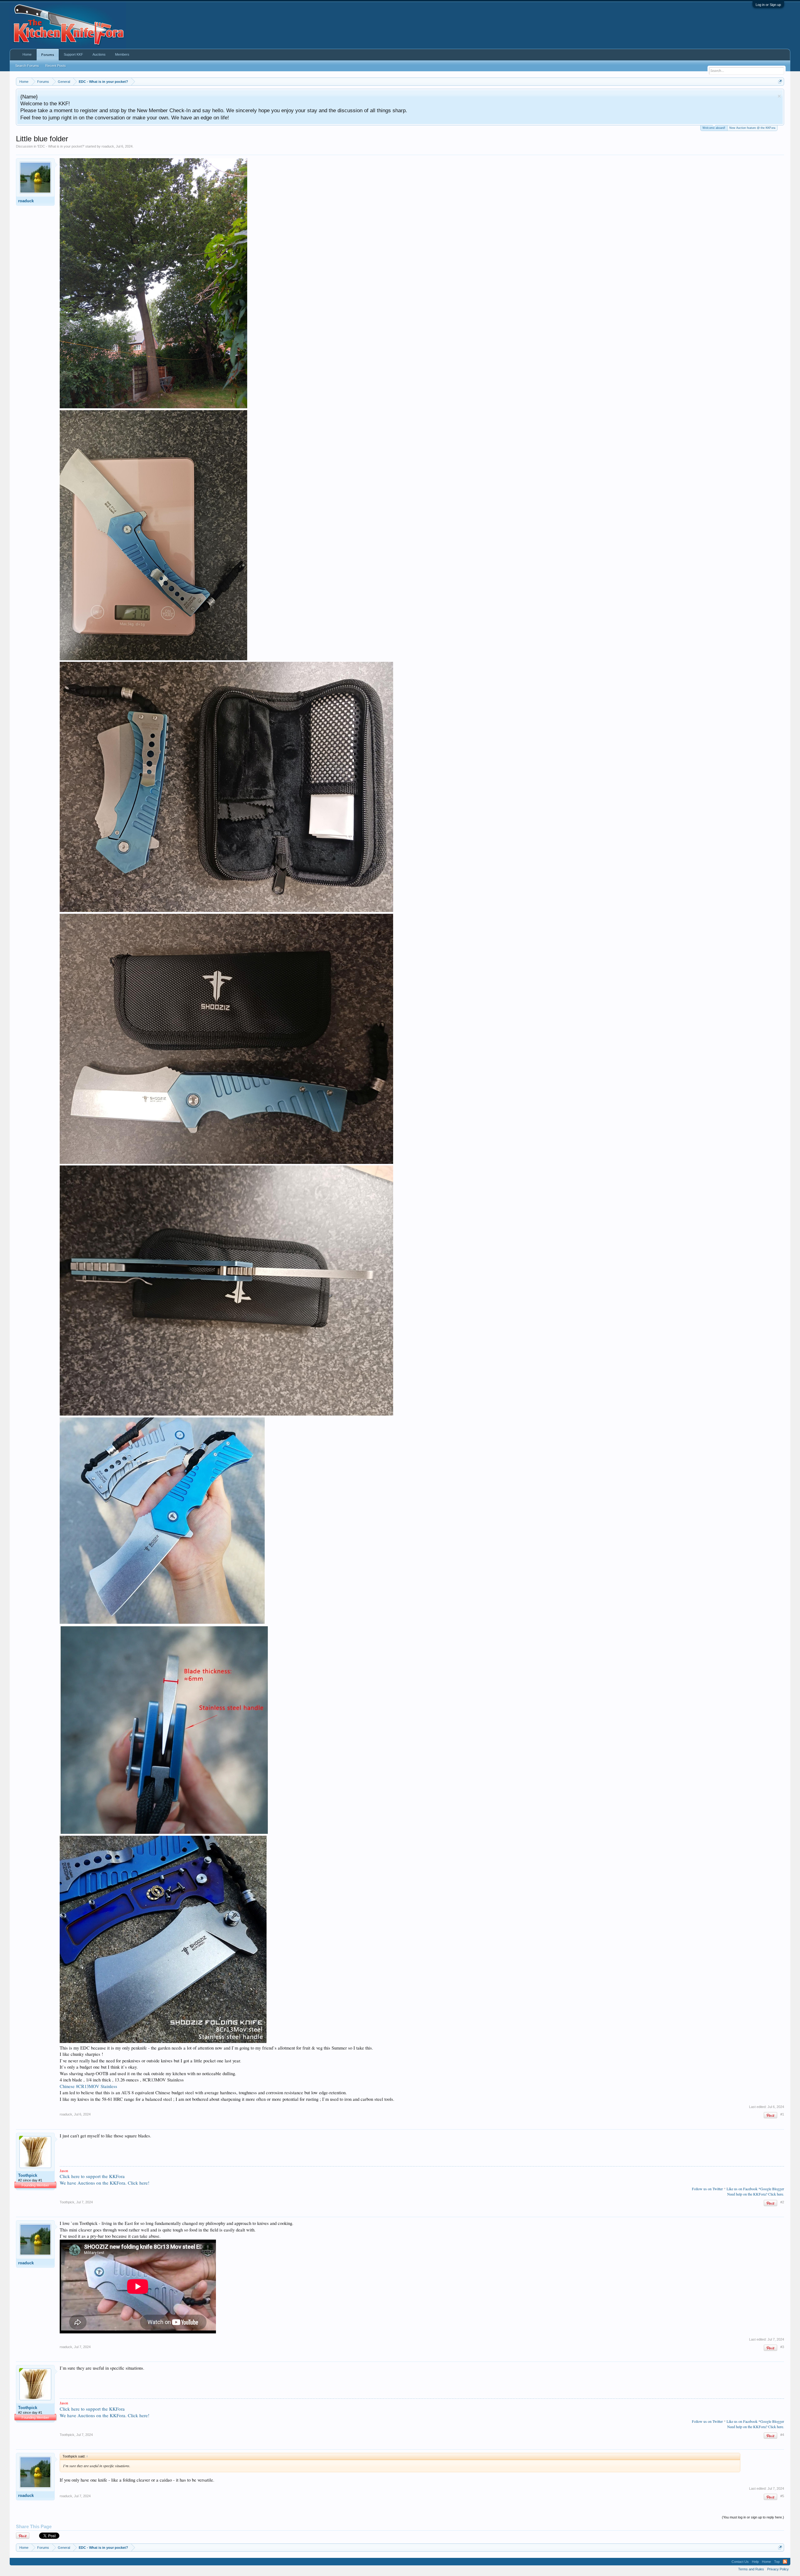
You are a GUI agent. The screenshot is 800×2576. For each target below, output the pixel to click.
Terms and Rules (751, 2569)
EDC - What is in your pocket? (61, 146)
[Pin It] (770, 2115)
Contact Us (740, 2562)
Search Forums (27, 66)
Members (122, 54)
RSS (785, 2562)
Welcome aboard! (714, 128)
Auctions (99, 54)
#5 (782, 2496)
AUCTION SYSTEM (425, 96)
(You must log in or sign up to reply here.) (753, 2517)
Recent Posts (56, 66)
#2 (782, 2202)
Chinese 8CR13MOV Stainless (88, 2086)
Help (755, 2562)
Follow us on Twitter (707, 2189)
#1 (782, 2114)
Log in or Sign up (768, 5)
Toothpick (28, 2175)
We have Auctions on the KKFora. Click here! (105, 2183)
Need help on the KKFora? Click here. (756, 2194)
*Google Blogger (771, 2189)
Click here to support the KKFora (92, 2176)
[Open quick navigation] (780, 81)
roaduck (108, 146)
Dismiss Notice (779, 96)
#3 (782, 2347)
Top (777, 2562)
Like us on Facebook (742, 2189)
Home (27, 54)
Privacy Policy (778, 2569)
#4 (782, 2435)
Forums (48, 55)
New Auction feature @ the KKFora (752, 128)
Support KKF (73, 54)
